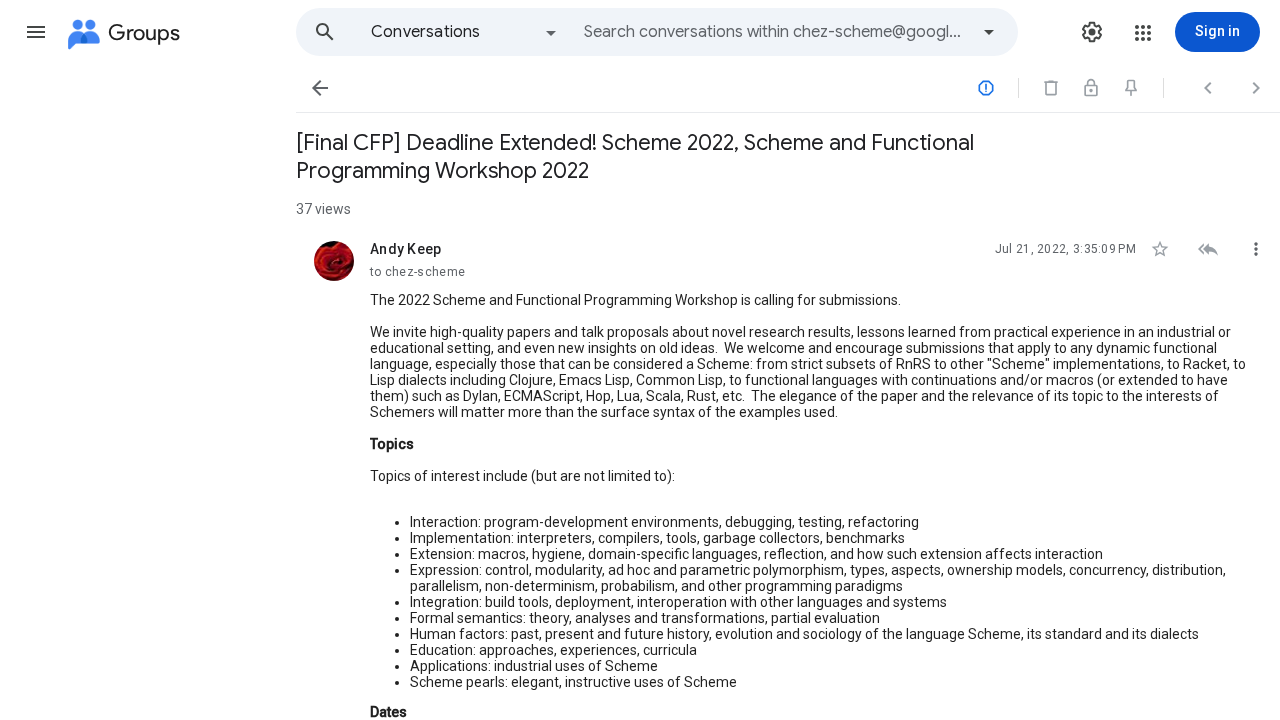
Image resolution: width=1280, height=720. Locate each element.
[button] (36, 32)
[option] (465, 32)
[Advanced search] (989, 32)
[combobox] (776, 32)
